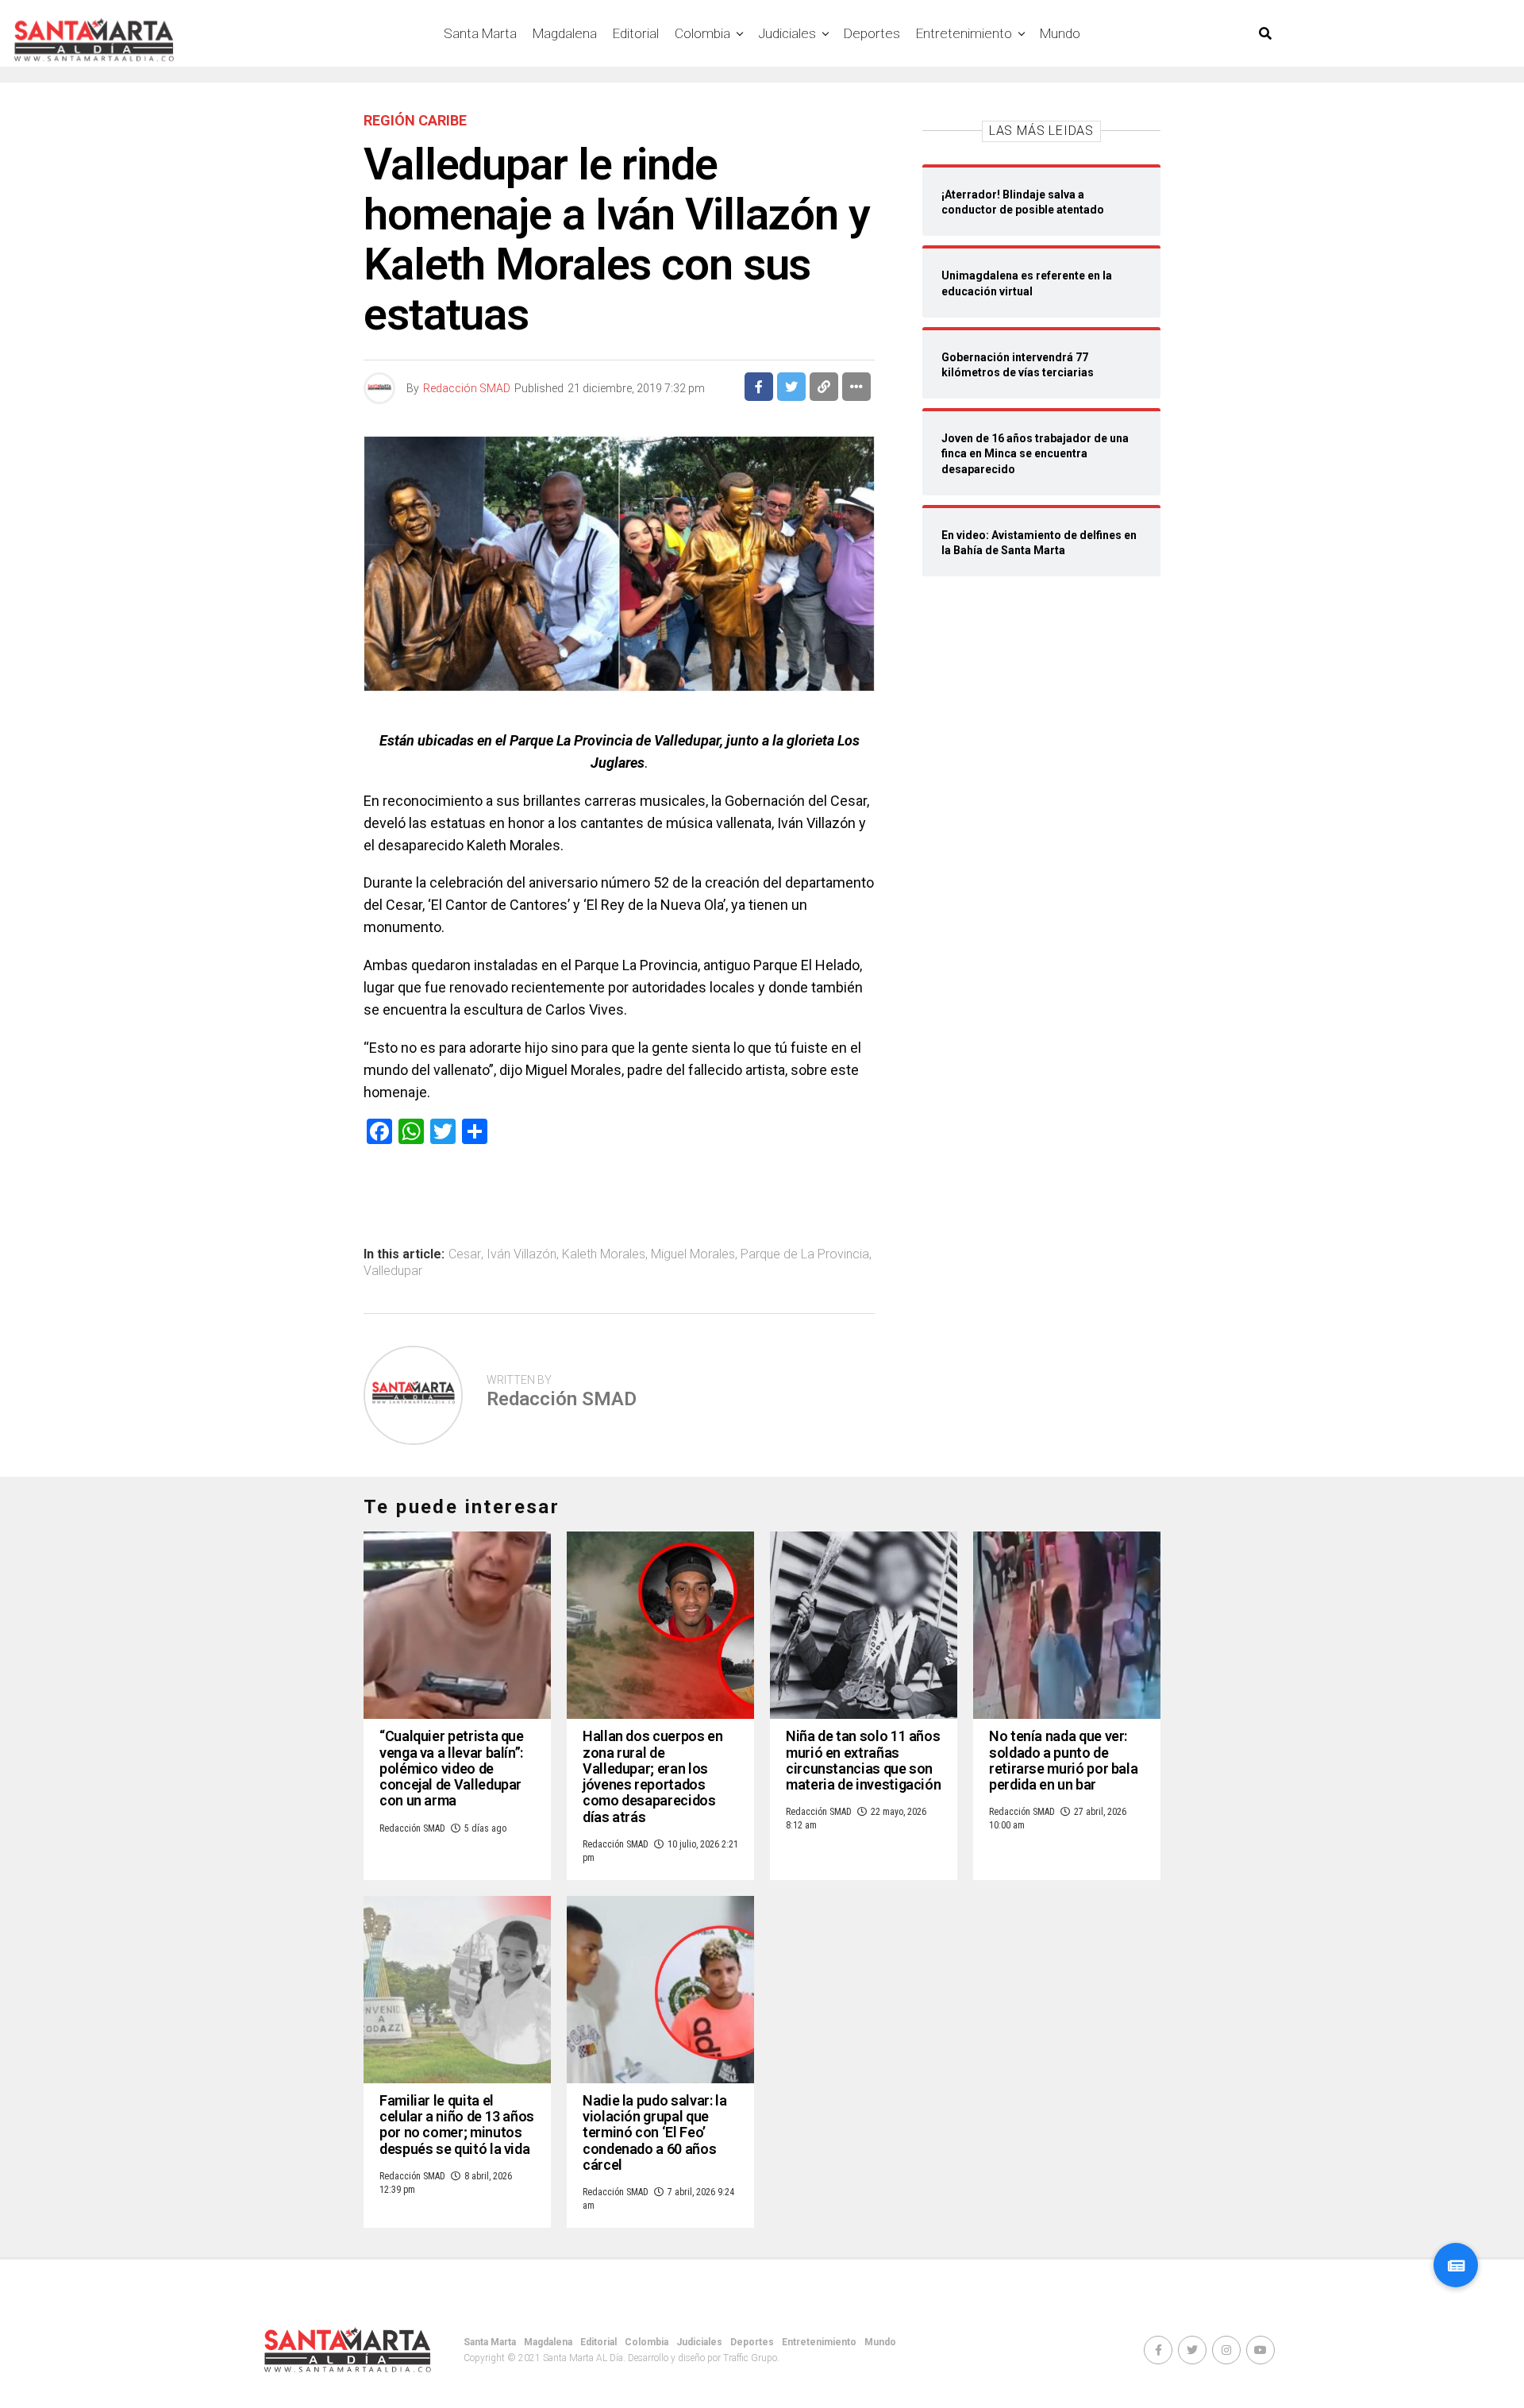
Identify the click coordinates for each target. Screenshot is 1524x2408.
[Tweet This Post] (791, 387)
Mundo (1060, 33)
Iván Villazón (521, 1254)
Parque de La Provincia (805, 1254)
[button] (1456, 2265)
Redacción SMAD (467, 388)
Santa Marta (480, 33)
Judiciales (787, 33)
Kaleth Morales (604, 1254)
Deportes (872, 33)
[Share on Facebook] (759, 387)
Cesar (465, 1254)
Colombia (702, 33)
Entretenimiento (964, 33)
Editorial (636, 33)
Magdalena (565, 33)
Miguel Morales (693, 1254)
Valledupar (393, 1271)
